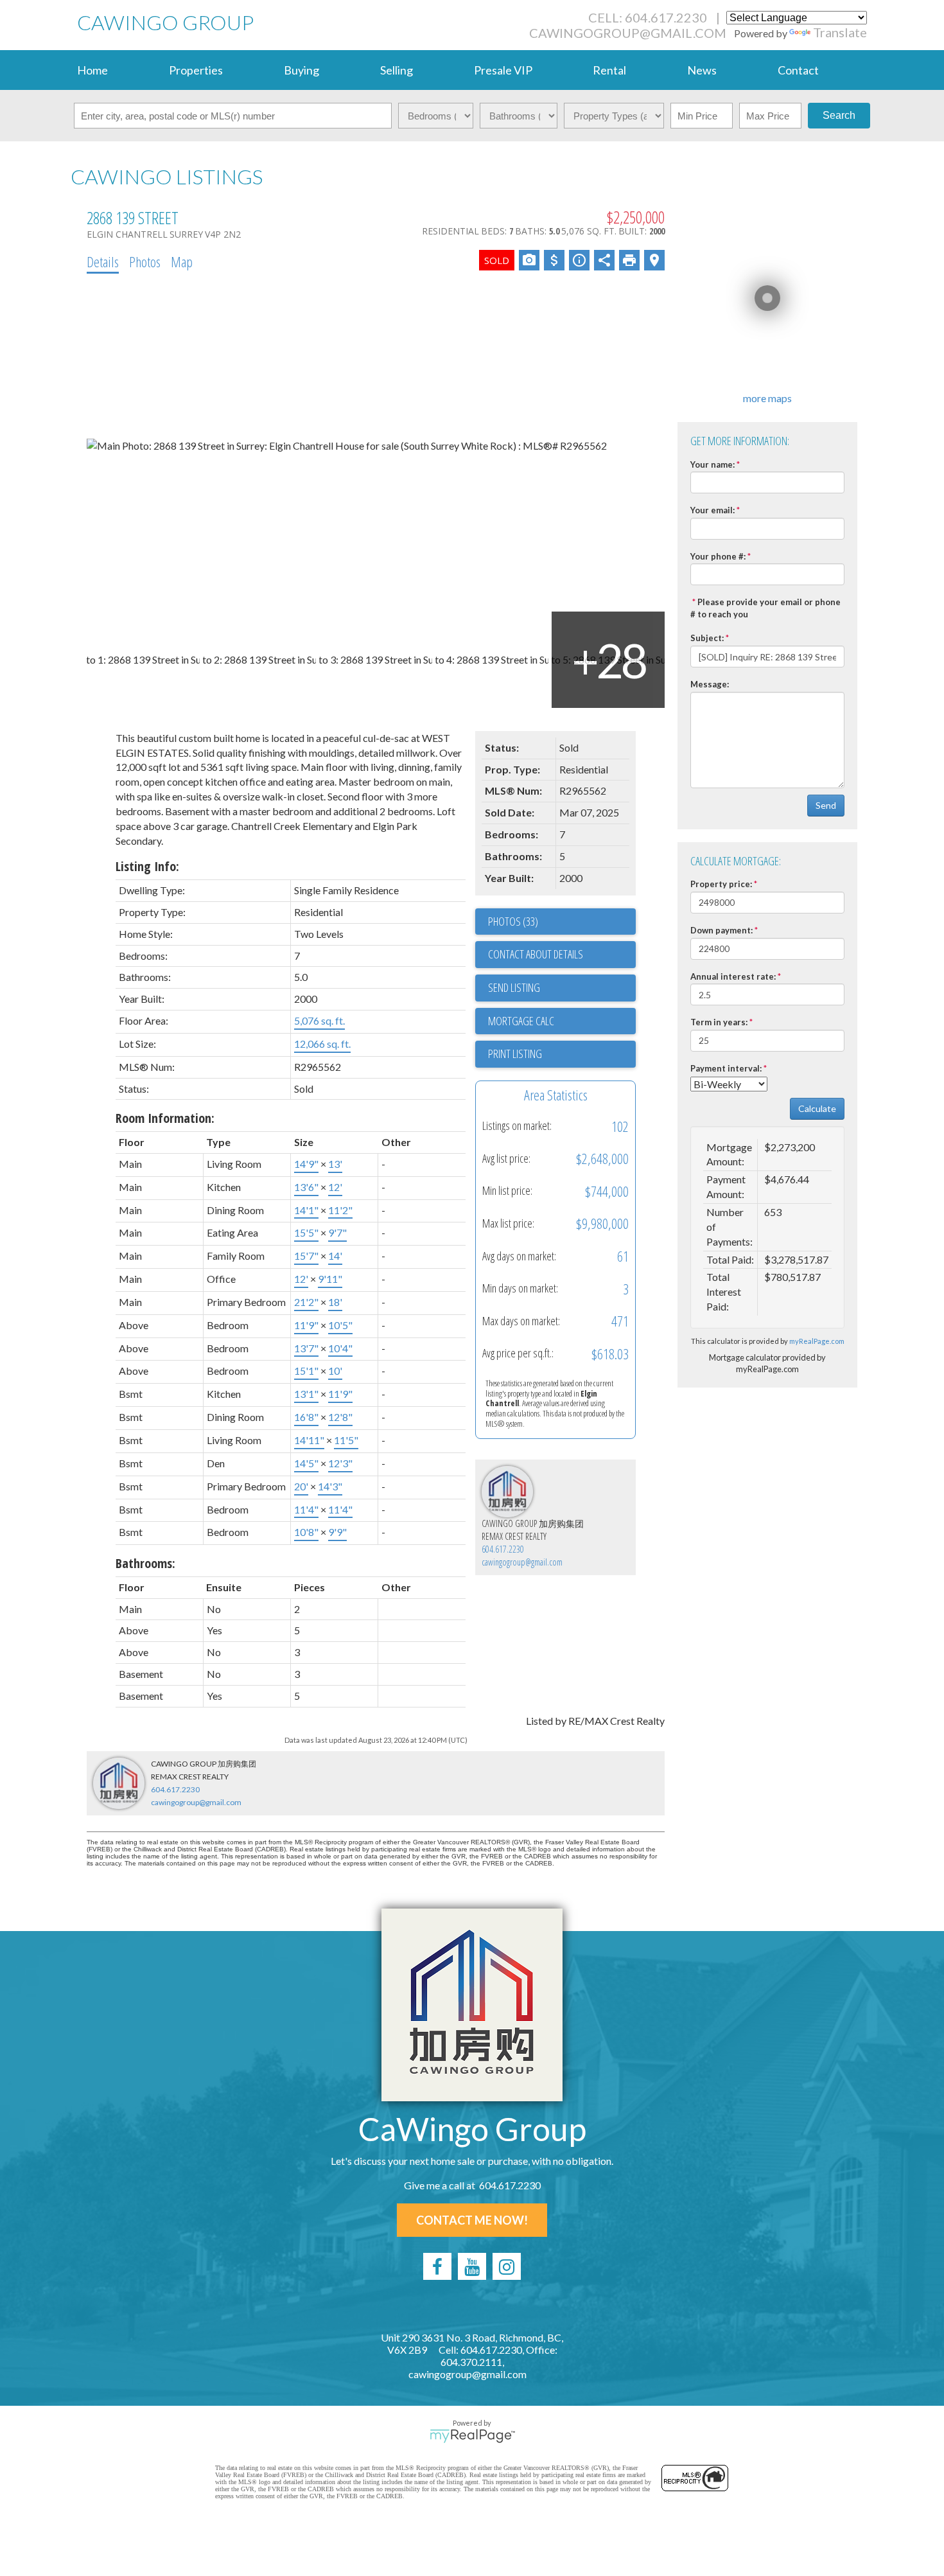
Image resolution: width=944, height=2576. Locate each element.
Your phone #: (718, 556)
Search (839, 115)
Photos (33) (513, 921)
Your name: (712, 464)
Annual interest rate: (733, 976)
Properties (196, 70)
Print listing (515, 1054)
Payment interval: (726, 1068)
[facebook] (437, 2266)
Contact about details (536, 954)
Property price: (721, 884)
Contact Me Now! (472, 2220)
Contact (798, 70)
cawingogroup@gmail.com (628, 33)
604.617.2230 (503, 1549)
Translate (840, 32)
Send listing (514, 987)
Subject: (707, 638)
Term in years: (719, 1022)
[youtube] (472, 2266)
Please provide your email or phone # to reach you (765, 608)
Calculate (817, 1108)
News (702, 70)
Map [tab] (182, 261)
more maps (767, 398)
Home (92, 70)
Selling (397, 70)
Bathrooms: (145, 1563)
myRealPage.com (817, 1341)
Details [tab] (103, 261)
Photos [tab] (145, 261)
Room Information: (165, 1118)
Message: (710, 684)
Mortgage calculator (562, 1021)
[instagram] (507, 2266)
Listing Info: (147, 866)
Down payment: (721, 930)
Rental (609, 70)
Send (826, 805)
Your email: (712, 510)
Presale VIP (503, 70)
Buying (302, 70)
